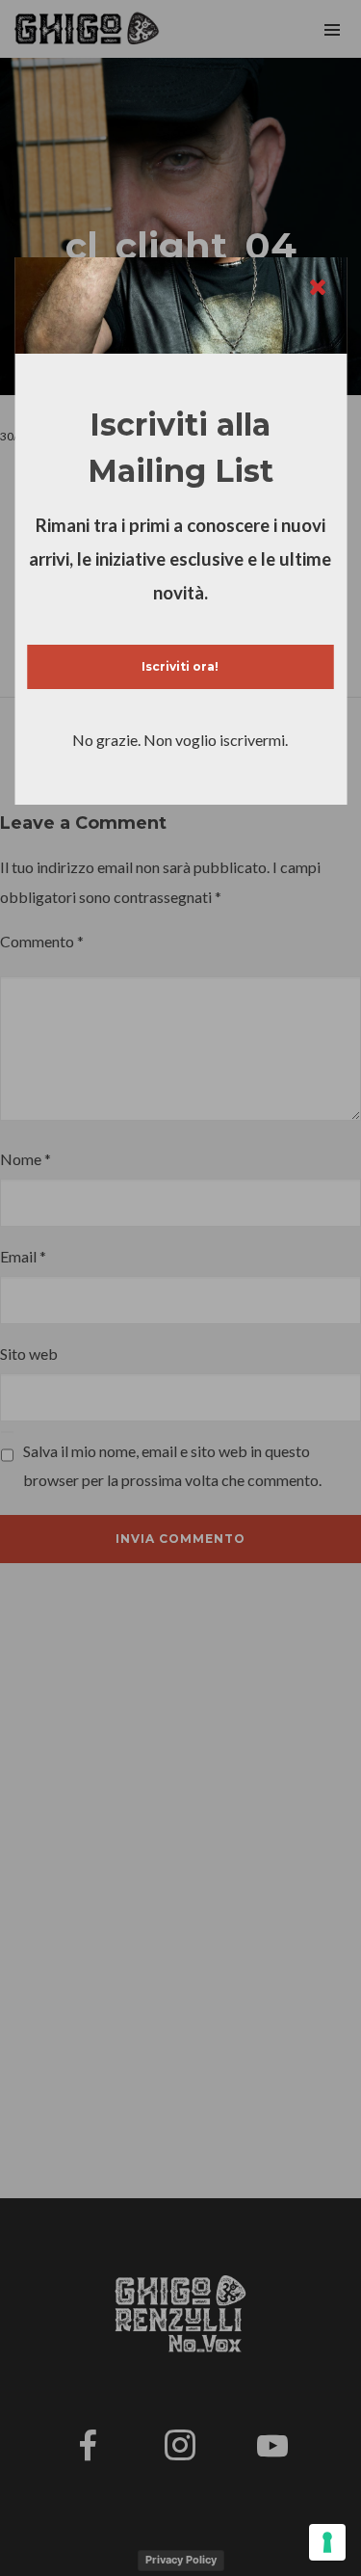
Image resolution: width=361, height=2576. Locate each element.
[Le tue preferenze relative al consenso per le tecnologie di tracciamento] (327, 2542)
